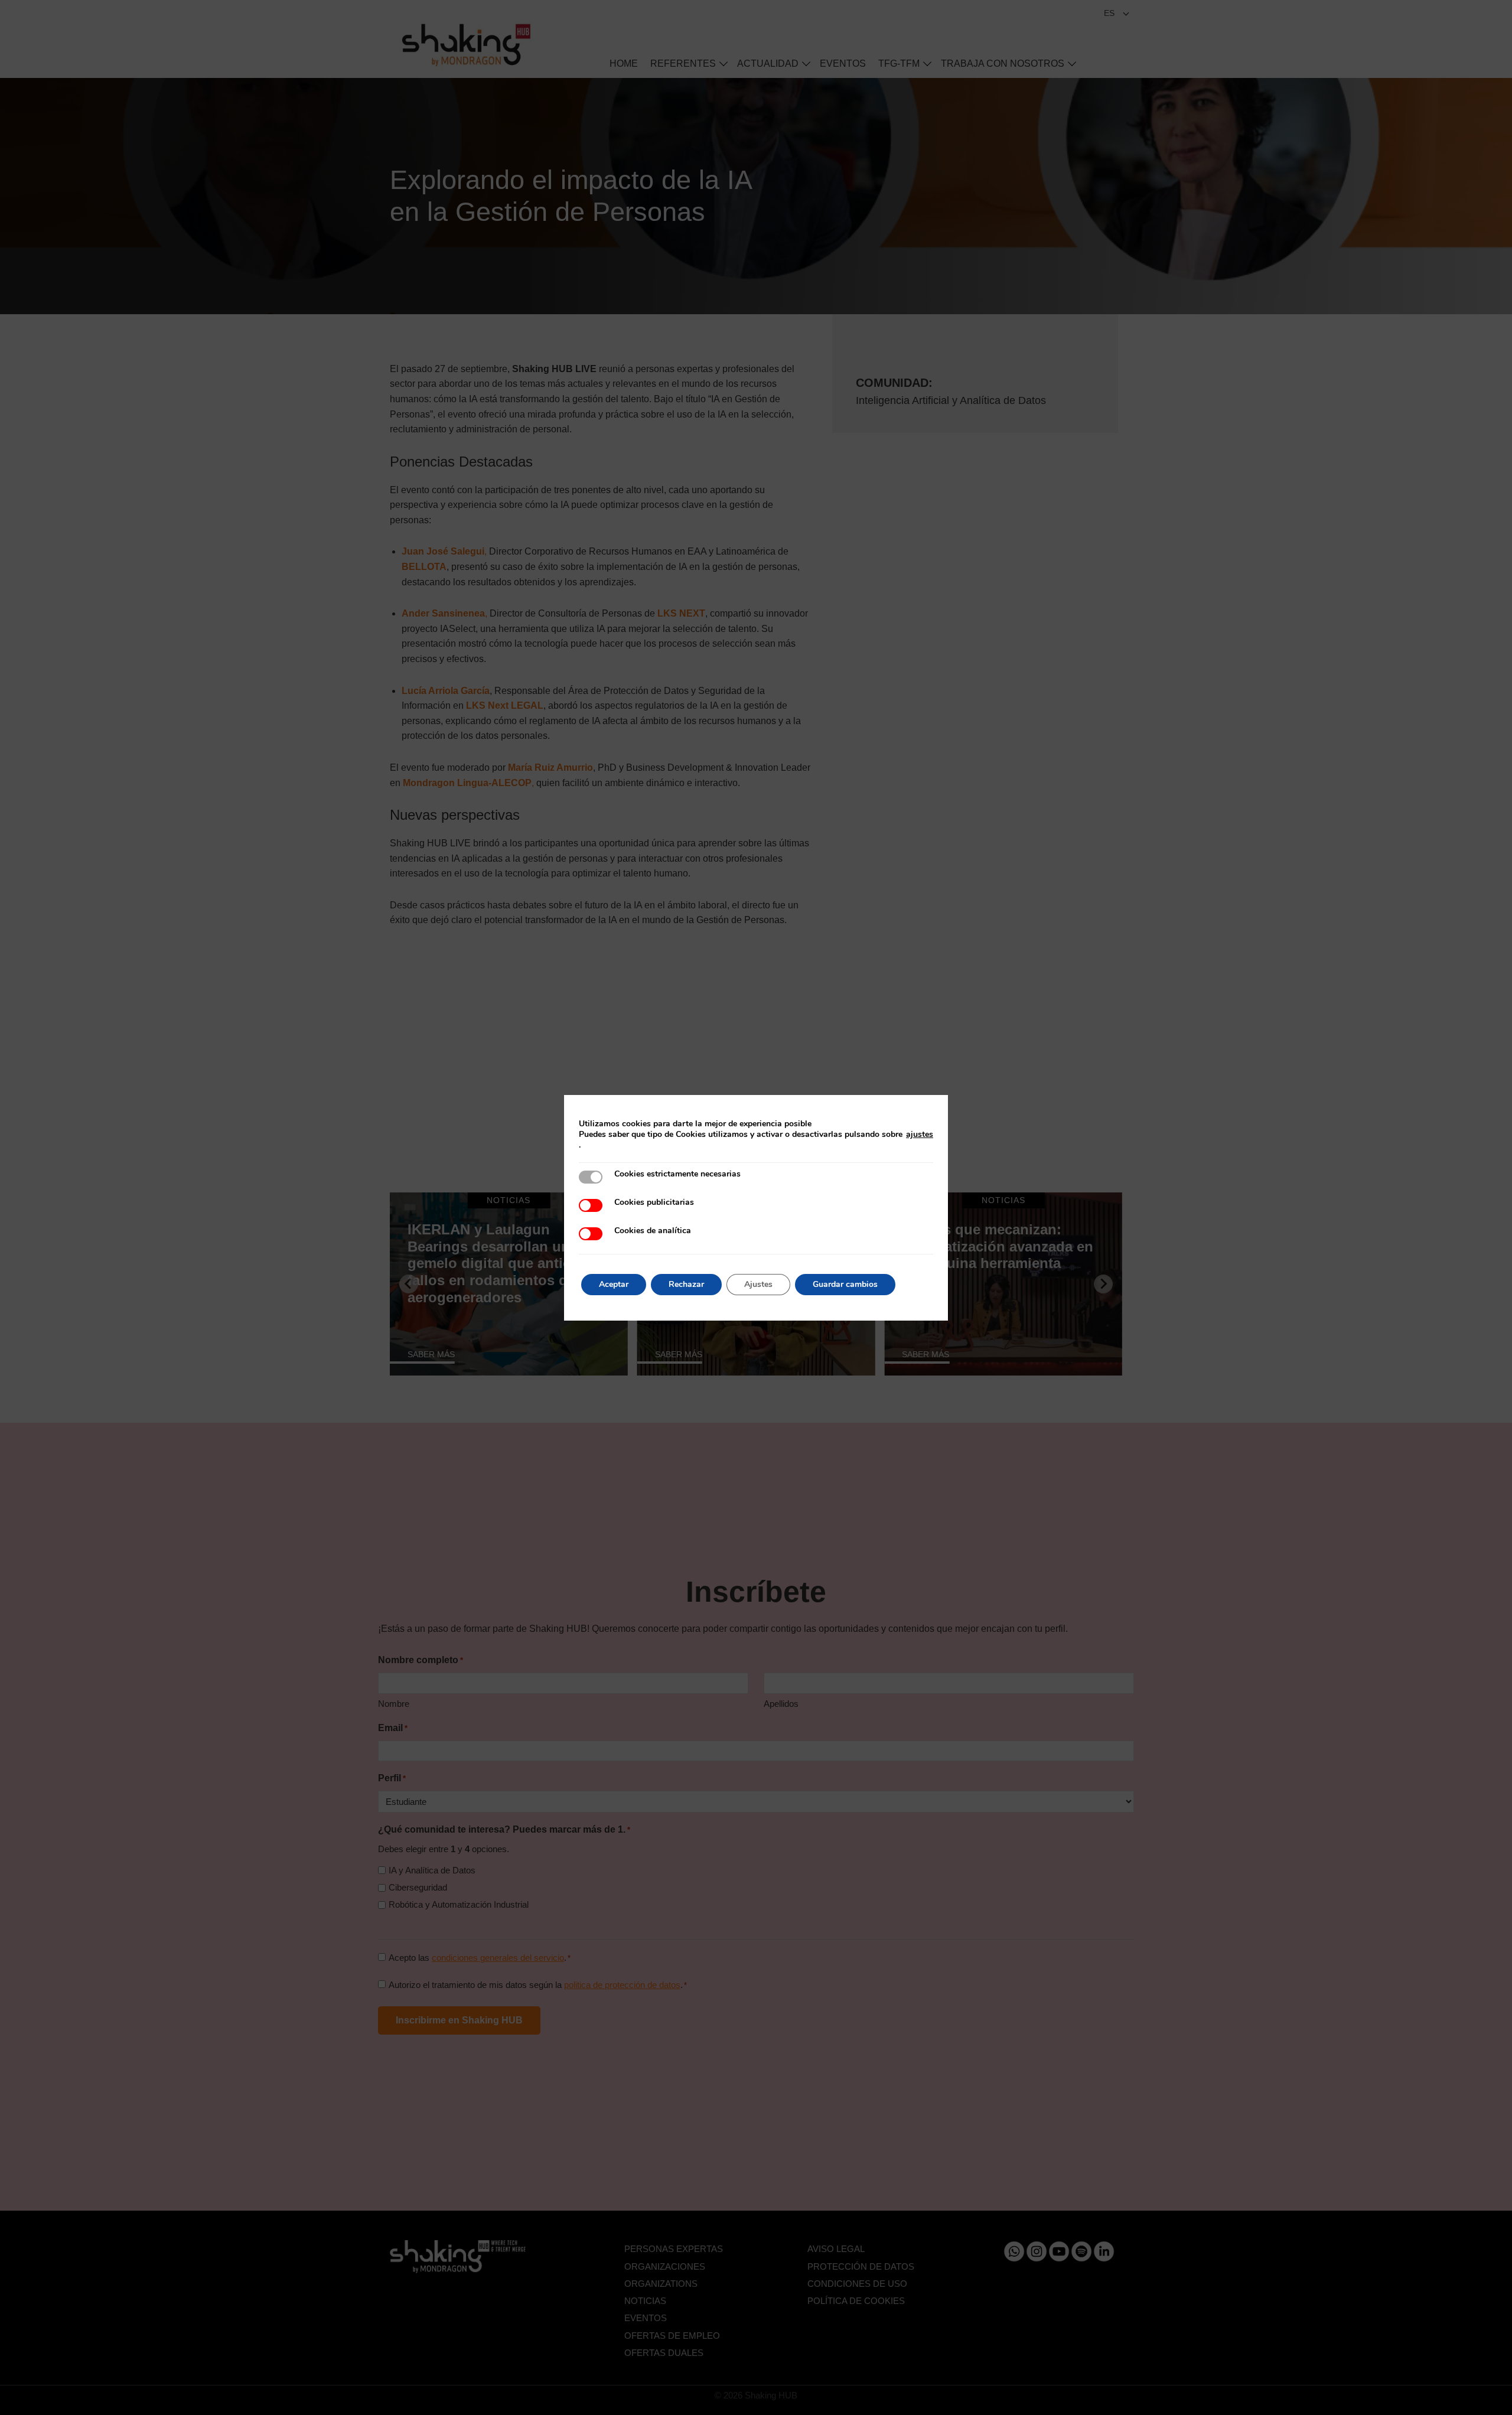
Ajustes (758, 1284)
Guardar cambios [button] (845, 1284)
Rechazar (686, 1284)
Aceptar (614, 1284)
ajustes (920, 1135)
